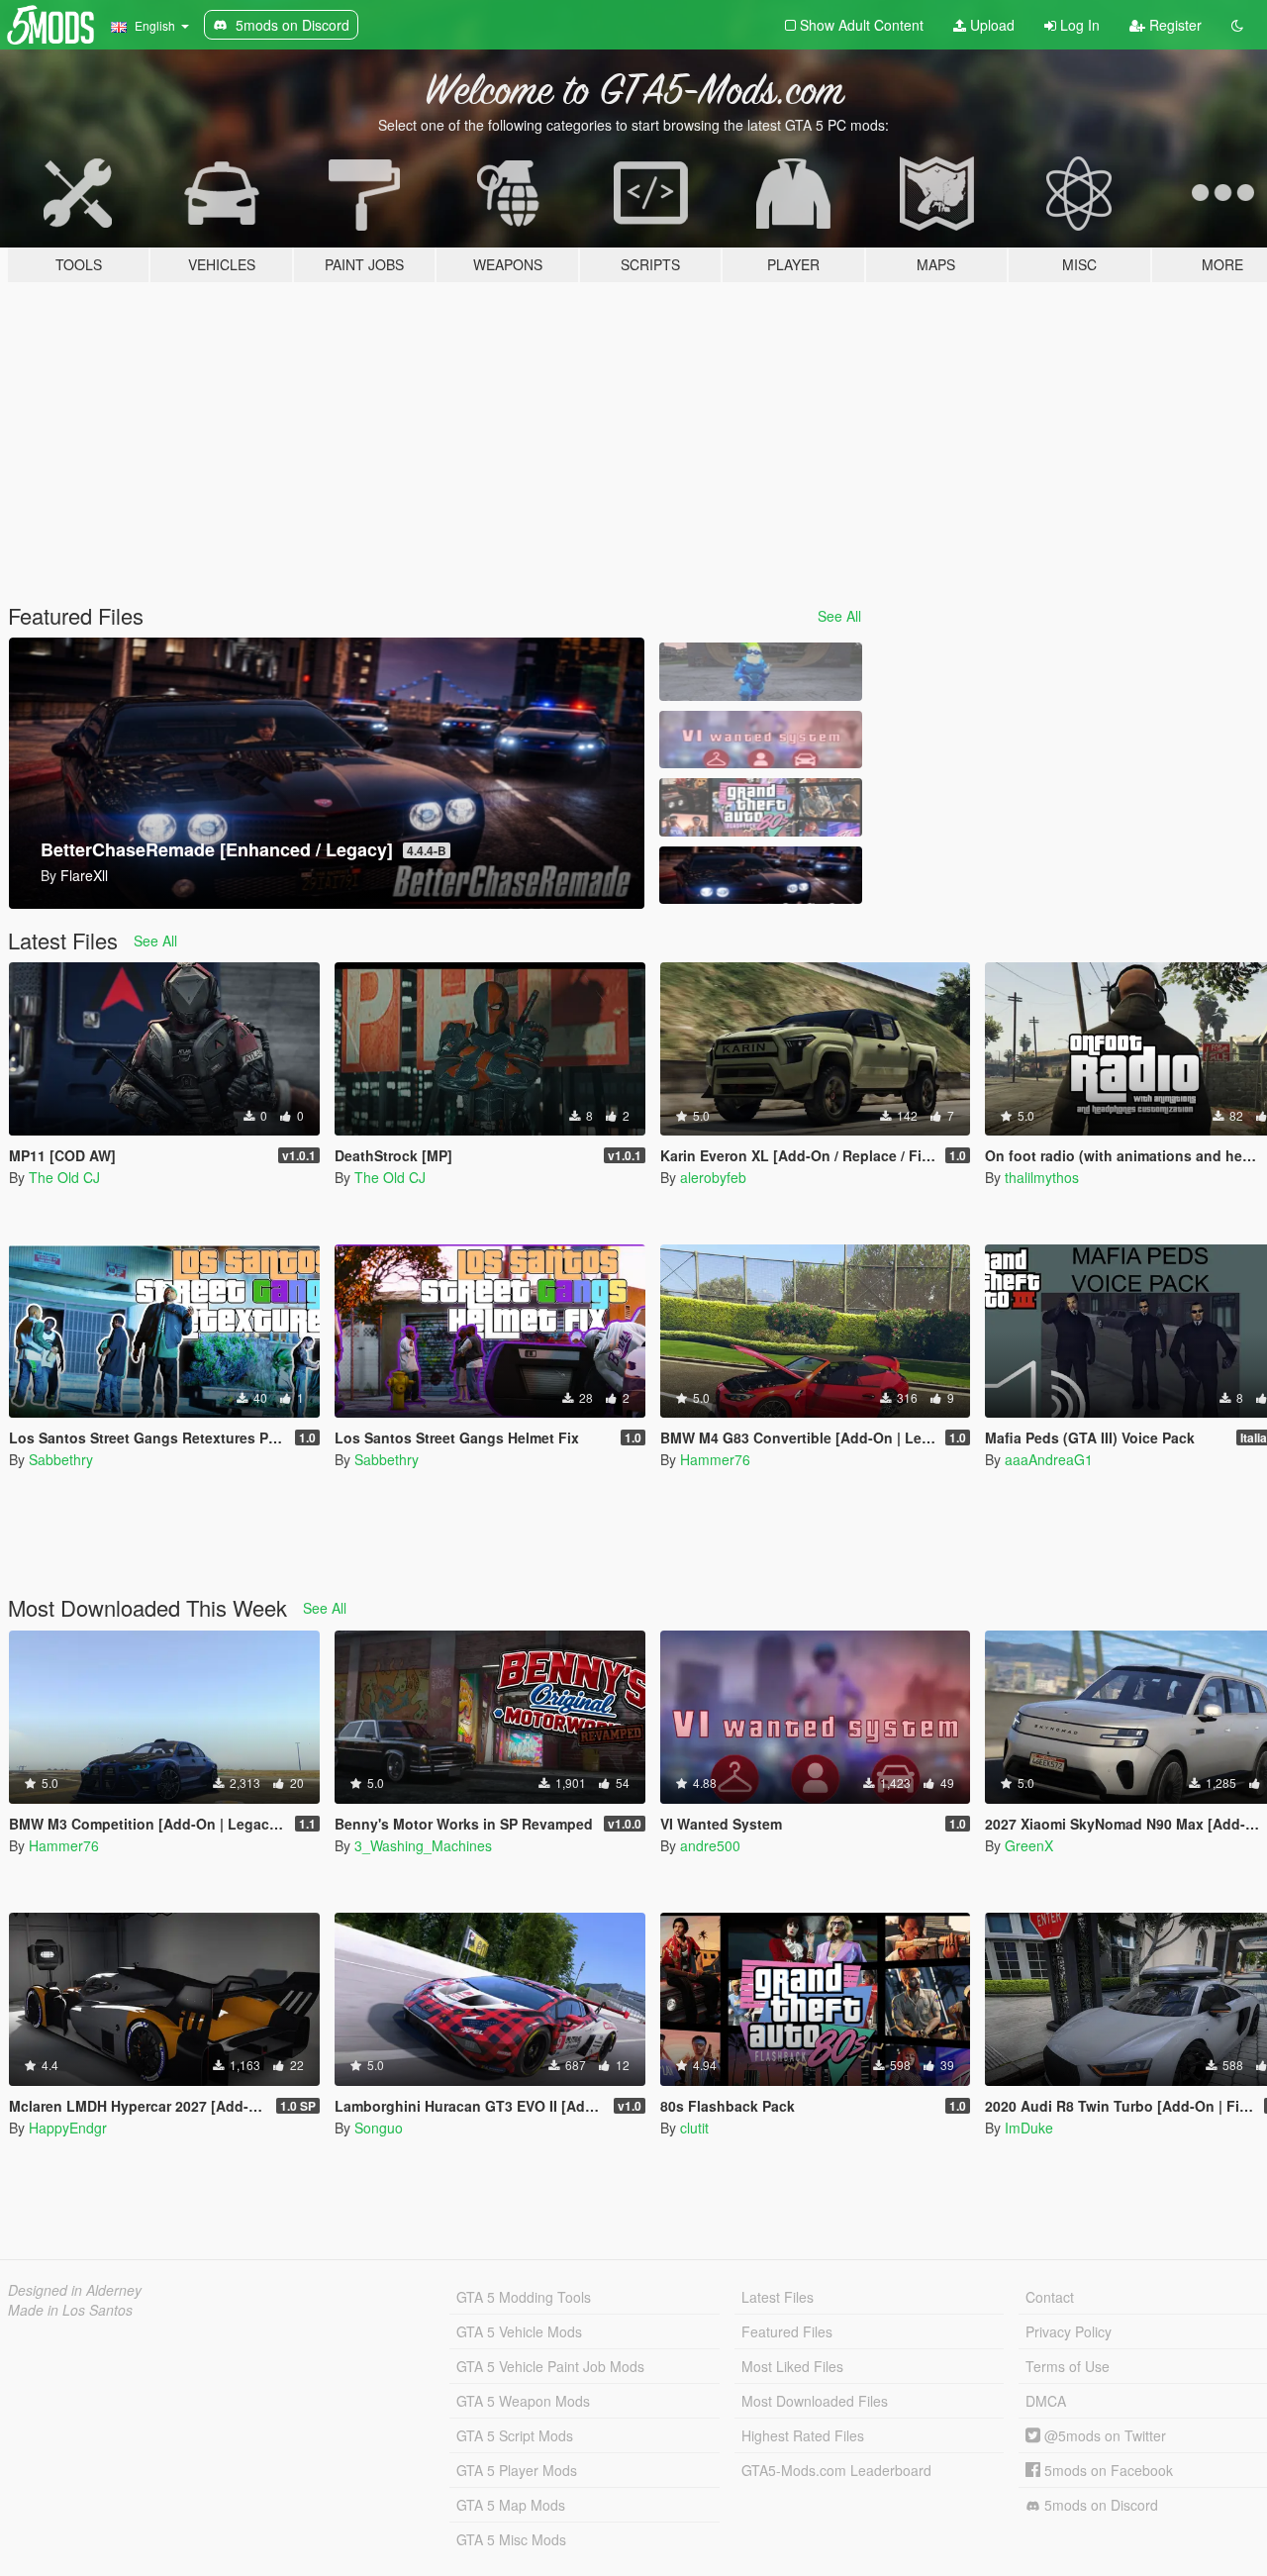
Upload (990, 25)
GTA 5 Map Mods (511, 2505)
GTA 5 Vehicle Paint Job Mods (550, 2366)
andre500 (710, 1845)
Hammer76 (715, 1459)
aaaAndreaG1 (1049, 1459)
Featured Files (787, 2331)
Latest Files (778, 2297)
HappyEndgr (68, 2128)
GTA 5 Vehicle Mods (519, 2331)
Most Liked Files (792, 2366)
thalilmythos (1042, 1177)
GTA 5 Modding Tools (524, 2297)
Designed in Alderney (75, 2290)
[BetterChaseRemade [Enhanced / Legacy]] (760, 876)
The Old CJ (64, 1177)
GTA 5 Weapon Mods (523, 2401)
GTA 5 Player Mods (517, 2470)
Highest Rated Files (803, 2435)
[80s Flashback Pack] (760, 807)
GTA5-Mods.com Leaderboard (836, 2470)
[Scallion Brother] (760, 672)
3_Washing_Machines (423, 1845)
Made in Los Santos (70, 2310)
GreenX (1029, 1845)
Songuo (379, 2128)
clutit (694, 2128)
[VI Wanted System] (760, 740)
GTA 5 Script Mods (515, 2435)
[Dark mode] (1237, 25)
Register (1173, 25)
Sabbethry (61, 1459)
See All (839, 616)
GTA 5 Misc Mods (511, 2539)
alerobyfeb (713, 1177)
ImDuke (1029, 2128)
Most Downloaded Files (815, 2401)
